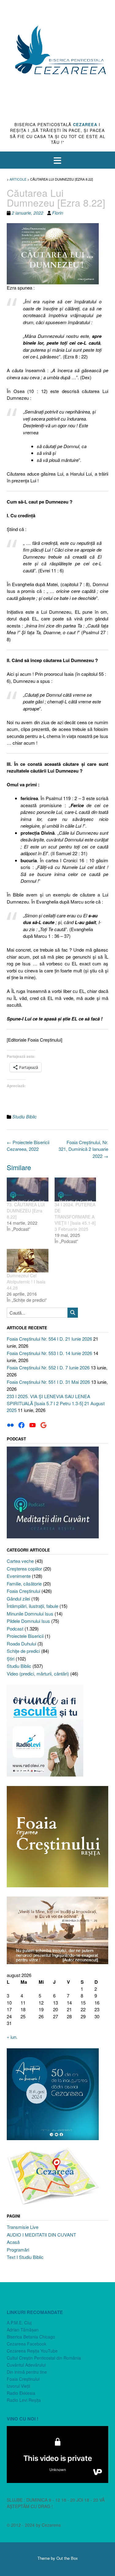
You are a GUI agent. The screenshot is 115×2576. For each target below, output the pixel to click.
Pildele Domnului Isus (28, 1621)
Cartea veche (20, 1561)
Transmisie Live (23, 2227)
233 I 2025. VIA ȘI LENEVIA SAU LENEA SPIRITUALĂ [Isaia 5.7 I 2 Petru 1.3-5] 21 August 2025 (56, 1403)
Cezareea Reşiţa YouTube (32, 2351)
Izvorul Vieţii (18, 2386)
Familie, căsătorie (24, 1584)
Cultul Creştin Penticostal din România (44, 2358)
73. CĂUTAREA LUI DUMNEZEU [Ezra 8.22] (26, 1211)
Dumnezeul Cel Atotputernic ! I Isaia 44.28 (26, 1282)
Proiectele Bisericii (25, 1636)
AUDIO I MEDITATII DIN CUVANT (41, 2235)
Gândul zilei (18, 1599)
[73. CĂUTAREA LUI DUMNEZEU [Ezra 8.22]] (28, 1189)
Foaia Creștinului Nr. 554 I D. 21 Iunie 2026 (49, 1339)
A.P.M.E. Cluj (19, 2323)
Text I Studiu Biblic (25, 2257)
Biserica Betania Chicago (31, 2337)
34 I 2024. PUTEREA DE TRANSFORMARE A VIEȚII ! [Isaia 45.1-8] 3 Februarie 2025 (75, 1217)
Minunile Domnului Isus (30, 1614)
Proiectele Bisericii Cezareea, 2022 (28, 1146)
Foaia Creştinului (23, 1591)
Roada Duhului (21, 1644)
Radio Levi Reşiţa (24, 2400)
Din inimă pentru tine (27, 2372)
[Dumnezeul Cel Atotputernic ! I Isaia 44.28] (28, 1261)
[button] (57, 160)
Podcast (15, 1629)
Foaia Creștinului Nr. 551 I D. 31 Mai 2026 (48, 1382)
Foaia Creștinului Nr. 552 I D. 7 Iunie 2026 (48, 1367)
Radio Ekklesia (21, 2393)
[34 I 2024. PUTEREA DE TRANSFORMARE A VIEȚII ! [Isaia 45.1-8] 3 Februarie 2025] (75, 1189)
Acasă (13, 2242)
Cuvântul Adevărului (26, 2365)
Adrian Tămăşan (23, 2330)
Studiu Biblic (24, 1117)
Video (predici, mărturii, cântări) (38, 1674)
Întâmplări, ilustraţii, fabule (33, 1606)
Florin (58, 213)
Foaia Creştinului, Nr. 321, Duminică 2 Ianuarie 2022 (83, 1149)
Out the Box (67, 2558)
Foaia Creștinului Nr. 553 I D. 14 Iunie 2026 (49, 1353)
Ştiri (11, 1659)
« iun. (12, 2037)
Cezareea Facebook (27, 2344)
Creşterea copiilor (24, 1569)
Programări (18, 2250)
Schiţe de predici (23, 1651)
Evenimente (19, 1576)
